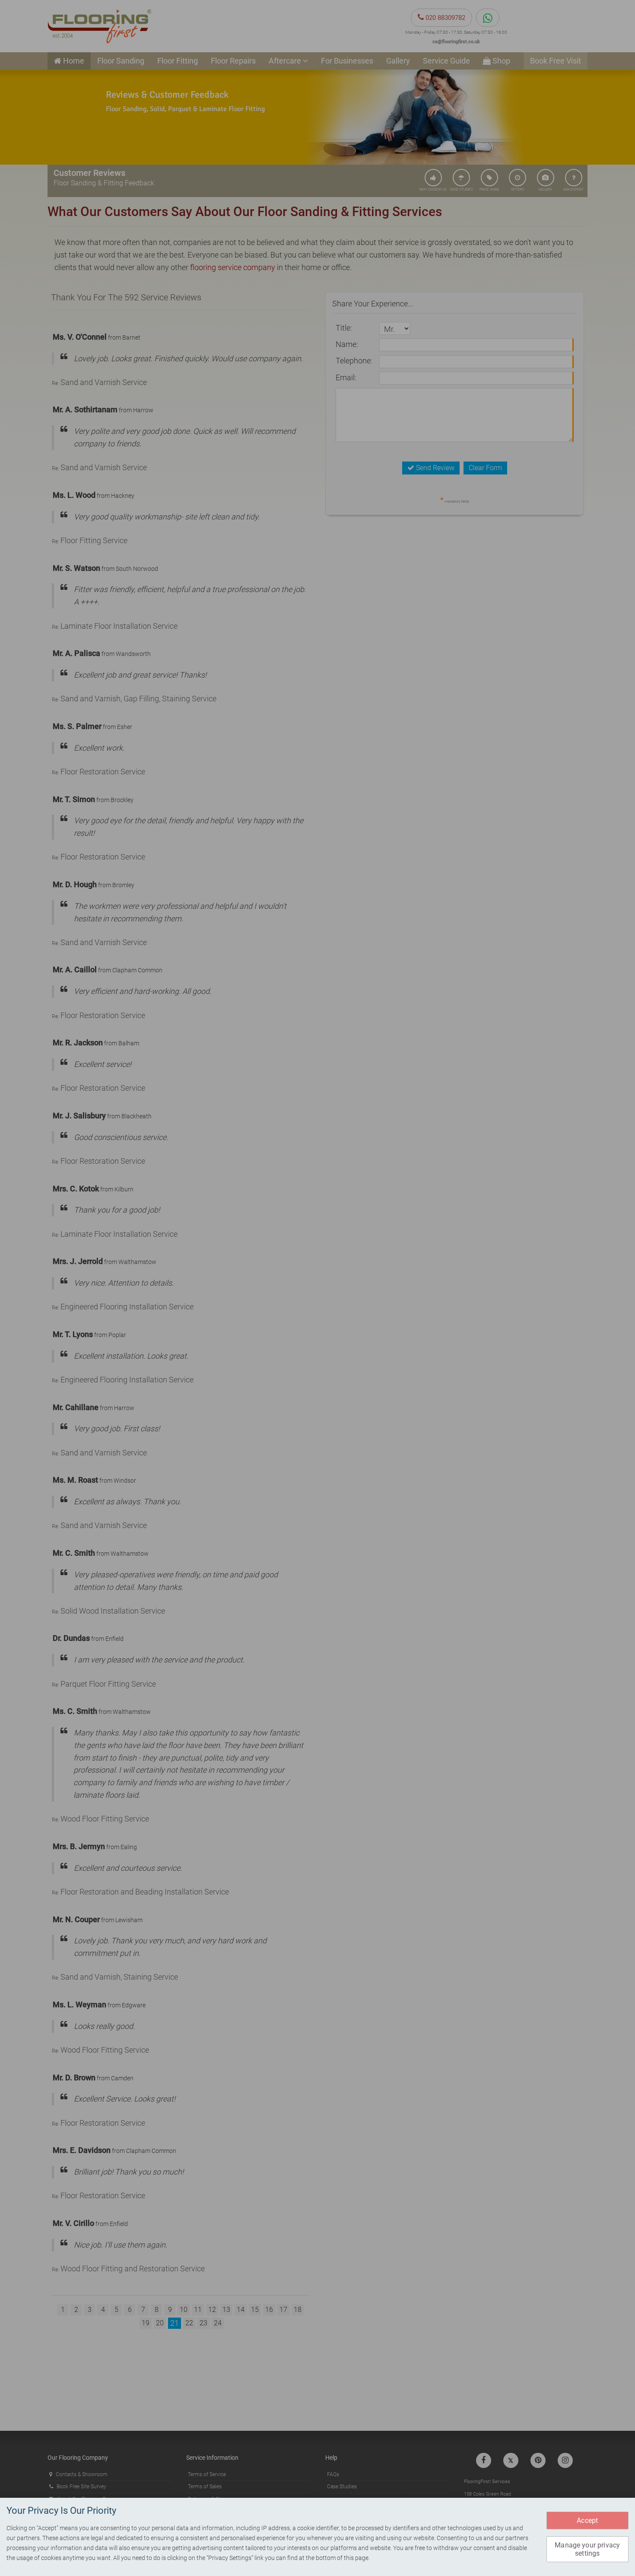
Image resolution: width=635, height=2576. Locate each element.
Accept (587, 2520)
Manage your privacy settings (587, 2549)
